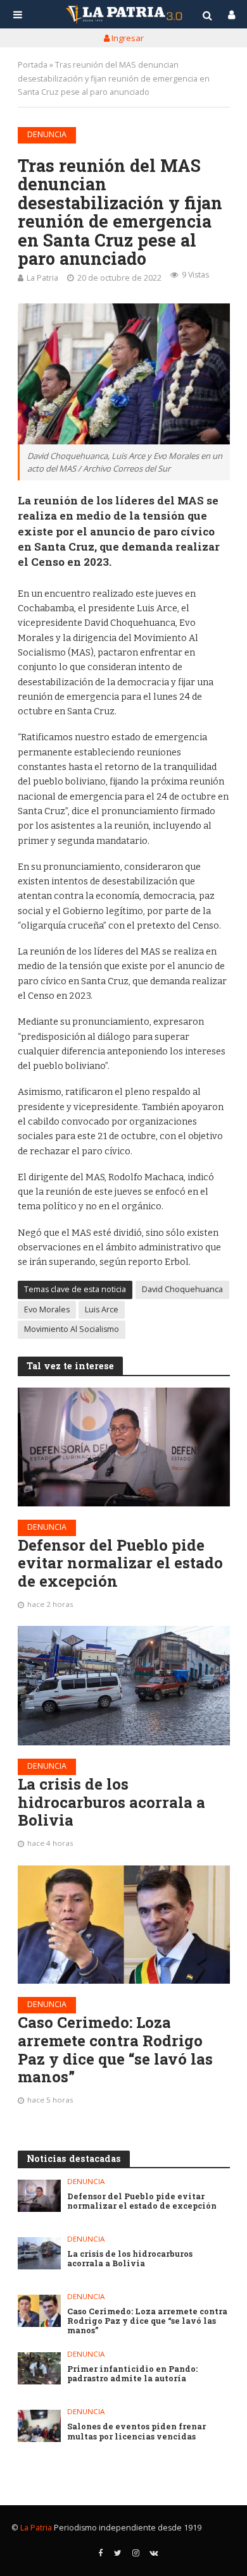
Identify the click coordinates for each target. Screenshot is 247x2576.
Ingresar (127, 38)
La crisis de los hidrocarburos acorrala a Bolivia (111, 1802)
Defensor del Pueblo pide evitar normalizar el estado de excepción (120, 1563)
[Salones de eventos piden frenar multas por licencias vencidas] (40, 2426)
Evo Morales (47, 1309)
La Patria (42, 278)
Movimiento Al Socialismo (72, 1329)
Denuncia (47, 134)
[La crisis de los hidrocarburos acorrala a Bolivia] (124, 1685)
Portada (33, 65)
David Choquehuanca (182, 1289)
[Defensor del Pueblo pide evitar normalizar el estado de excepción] (124, 1447)
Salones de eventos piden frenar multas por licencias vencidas (136, 2431)
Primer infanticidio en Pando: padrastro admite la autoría (132, 2374)
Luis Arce (102, 1309)
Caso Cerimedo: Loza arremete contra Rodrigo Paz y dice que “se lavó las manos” (115, 2050)
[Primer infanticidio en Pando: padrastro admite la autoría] (40, 2368)
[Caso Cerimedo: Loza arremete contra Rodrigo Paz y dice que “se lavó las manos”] (124, 1925)
